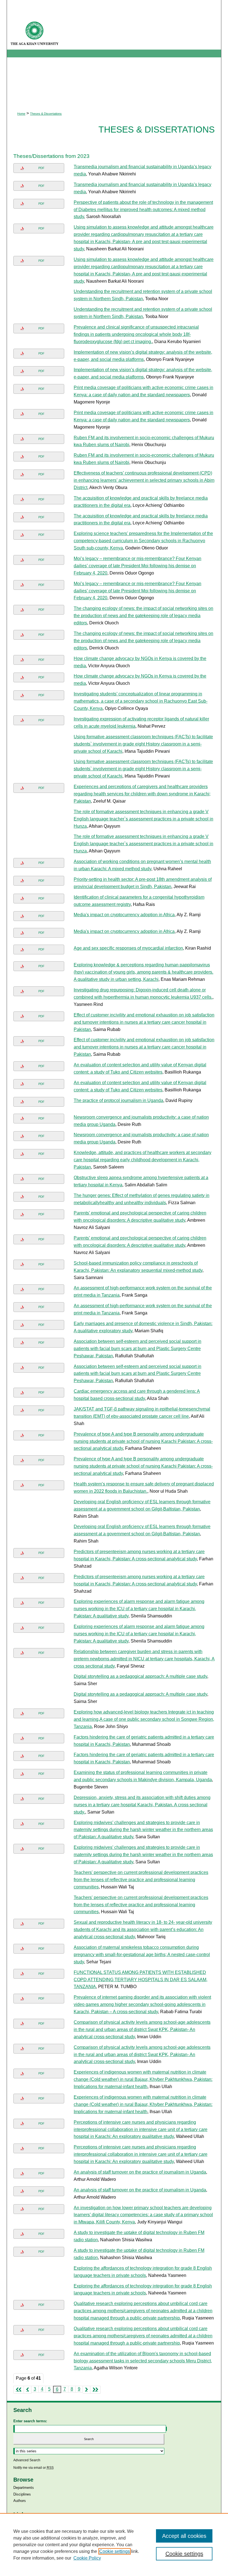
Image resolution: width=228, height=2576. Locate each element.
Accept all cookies (184, 2536)
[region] (114, 2545)
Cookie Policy (87, 2558)
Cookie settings (115, 2551)
